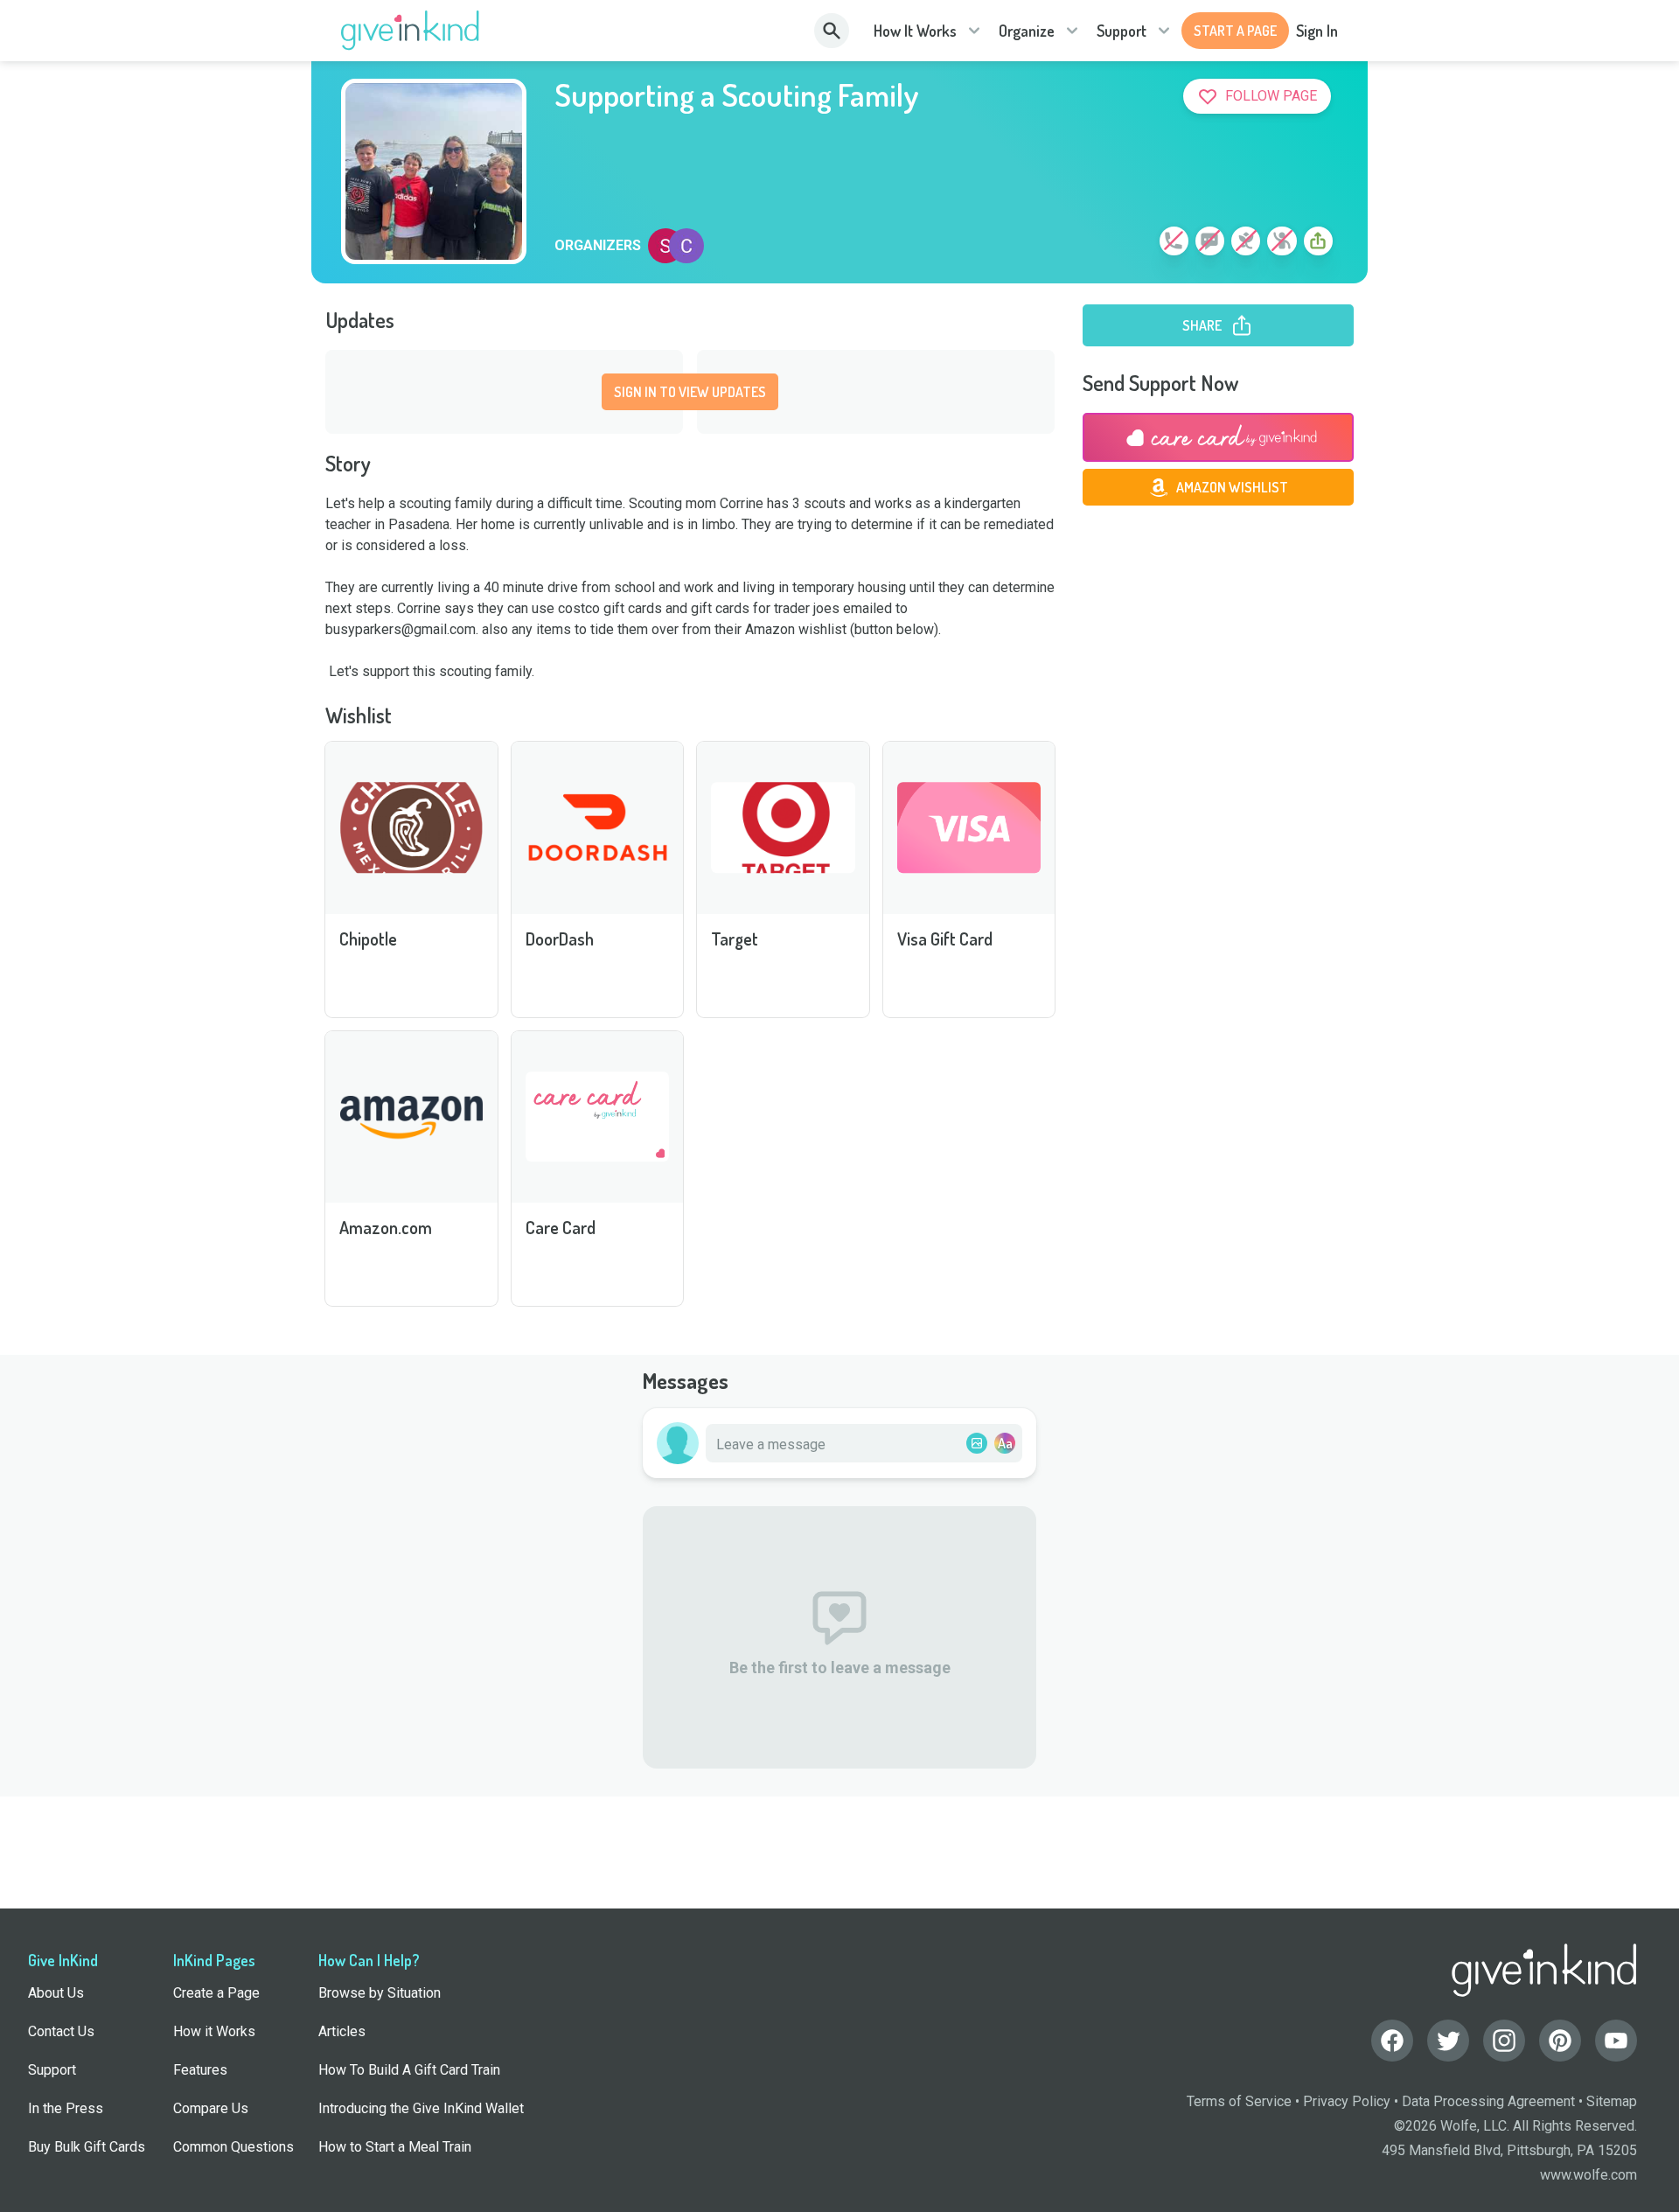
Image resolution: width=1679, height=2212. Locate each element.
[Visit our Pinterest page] (1560, 2041)
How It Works (915, 31)
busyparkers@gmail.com (401, 629)
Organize (1027, 31)
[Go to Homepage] (411, 31)
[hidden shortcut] (1133, 244)
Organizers (598, 246)
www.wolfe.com (1588, 2175)
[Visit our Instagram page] (1504, 2041)
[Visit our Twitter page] (1448, 2041)
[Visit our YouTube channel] (1616, 2041)
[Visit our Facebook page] (1392, 2041)
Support (1122, 31)
